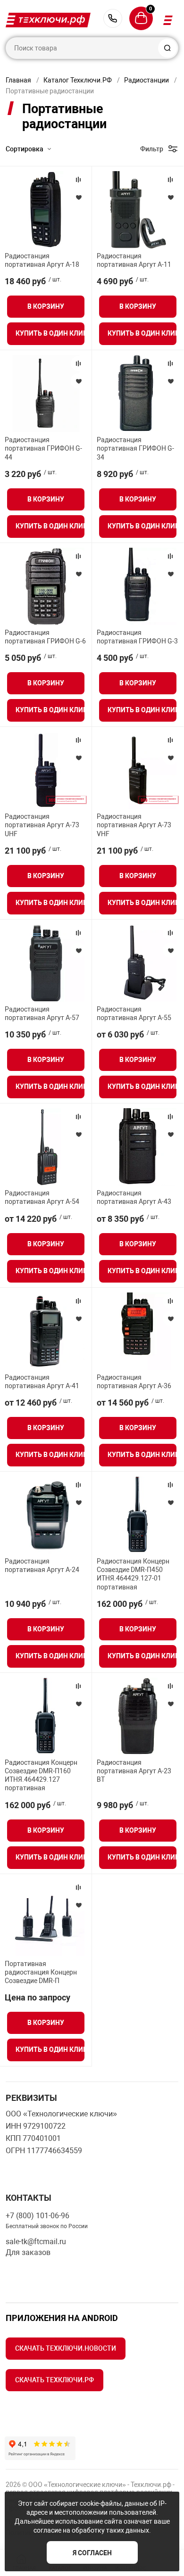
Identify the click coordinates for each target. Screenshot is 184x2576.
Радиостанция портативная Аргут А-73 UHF (42, 825)
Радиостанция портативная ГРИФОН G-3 (137, 637)
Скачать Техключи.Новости (66, 2348)
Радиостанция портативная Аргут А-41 (42, 1382)
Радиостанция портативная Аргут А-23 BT (134, 1771)
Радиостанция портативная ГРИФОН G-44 (43, 448)
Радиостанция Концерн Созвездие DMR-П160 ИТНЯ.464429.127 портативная (41, 1775)
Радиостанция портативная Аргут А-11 (134, 260)
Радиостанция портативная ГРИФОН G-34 (135, 448)
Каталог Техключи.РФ (78, 80)
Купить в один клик (50, 333)
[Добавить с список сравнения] (78, 180)
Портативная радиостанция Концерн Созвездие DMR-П (41, 1972)
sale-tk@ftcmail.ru (36, 2242)
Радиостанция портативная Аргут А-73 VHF (134, 825)
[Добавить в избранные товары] (78, 197)
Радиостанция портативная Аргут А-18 (42, 260)
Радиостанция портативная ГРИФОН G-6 (45, 637)
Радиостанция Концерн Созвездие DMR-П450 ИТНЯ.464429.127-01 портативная (133, 1574)
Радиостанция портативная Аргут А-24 (42, 1565)
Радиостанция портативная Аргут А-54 (42, 1197)
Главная (18, 80)
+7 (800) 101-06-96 (113, 18)
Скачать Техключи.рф (54, 2380)
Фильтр (152, 149)
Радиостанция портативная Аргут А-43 (134, 1197)
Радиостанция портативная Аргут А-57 (42, 1013)
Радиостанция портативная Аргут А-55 (134, 1013)
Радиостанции (146, 80)
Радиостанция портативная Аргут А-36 (134, 1382)
